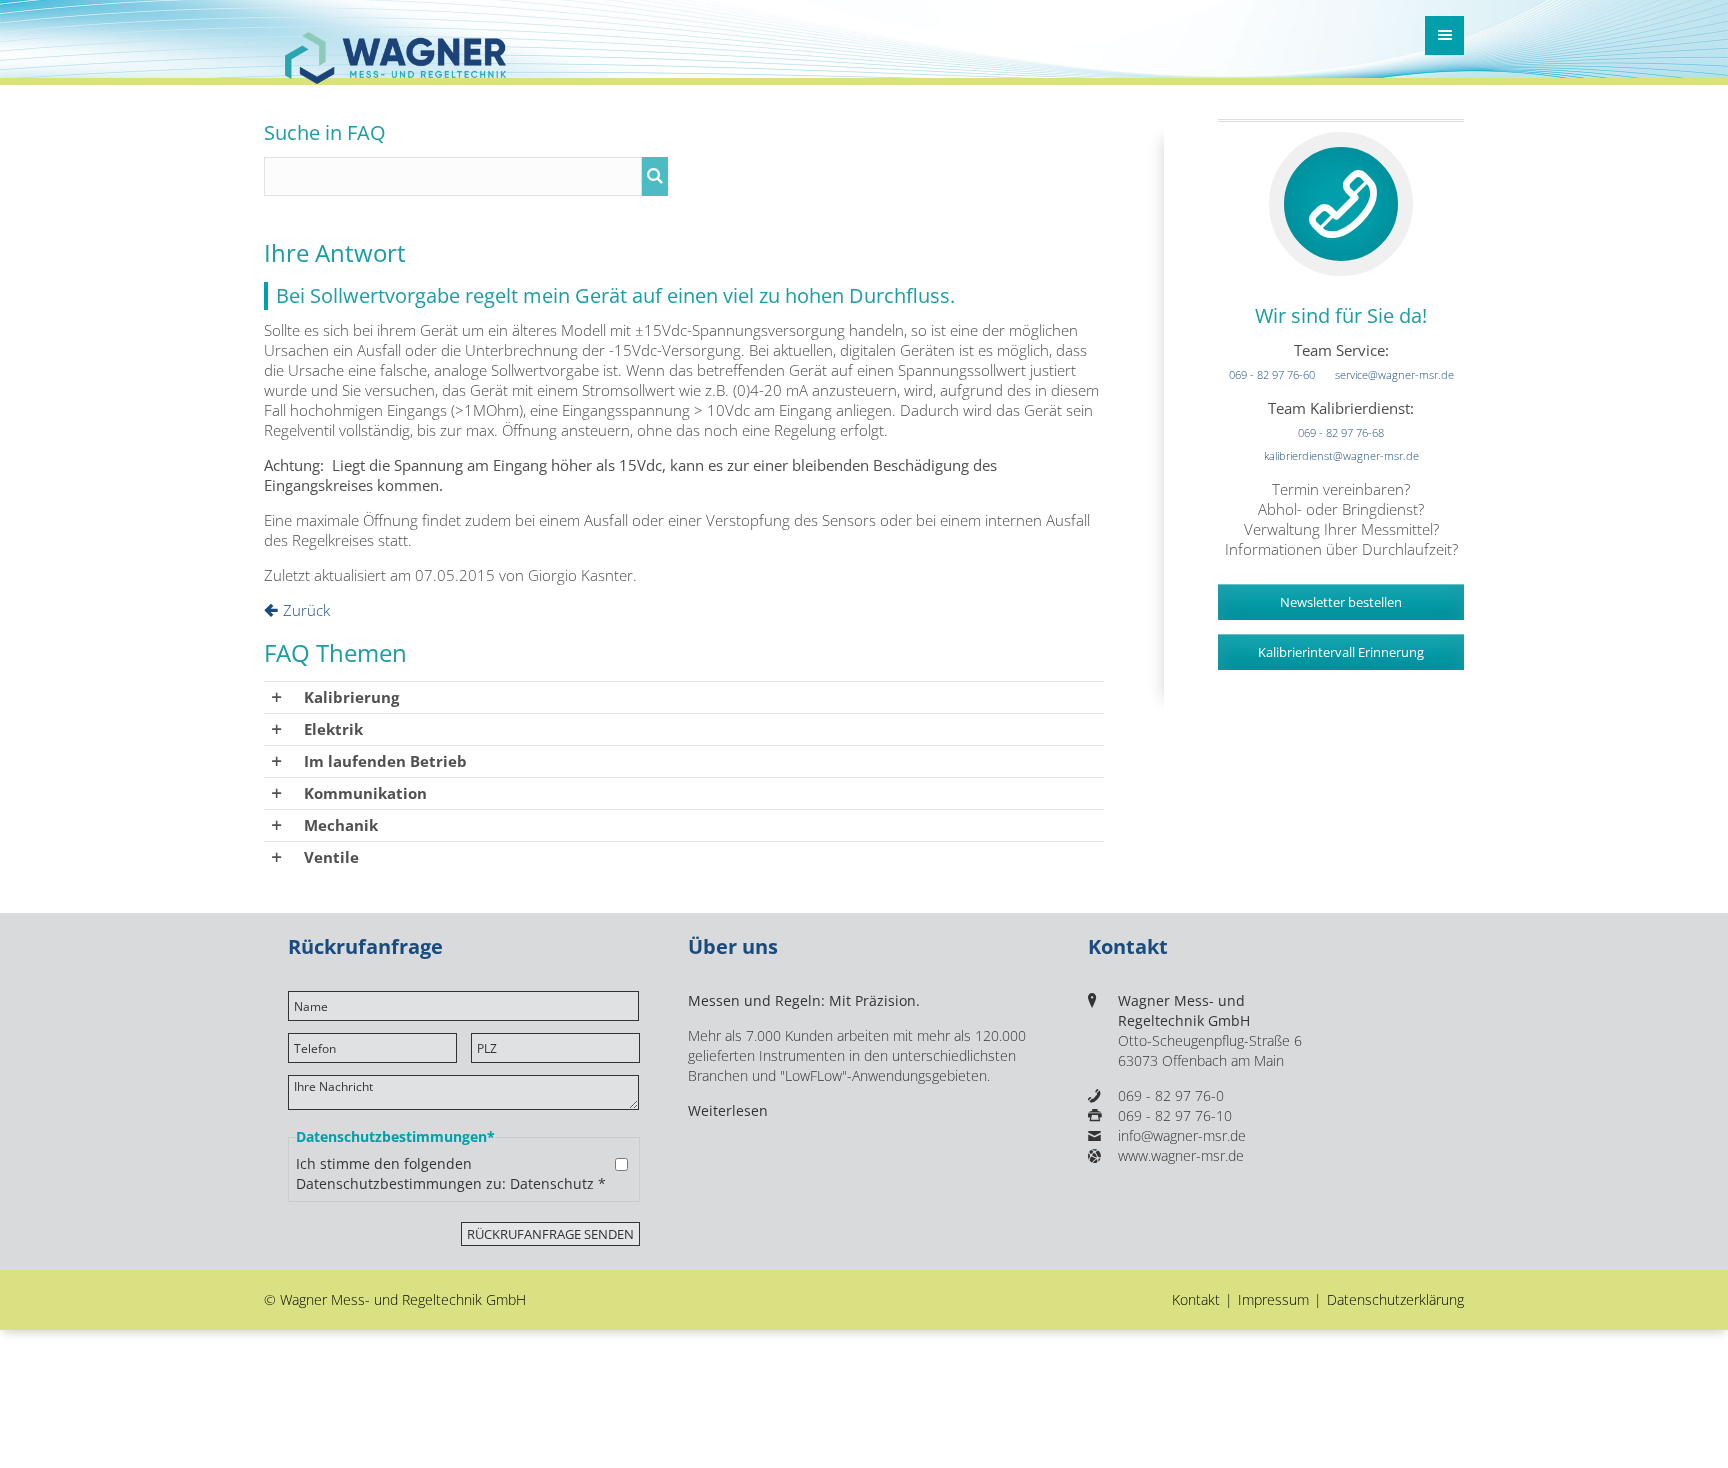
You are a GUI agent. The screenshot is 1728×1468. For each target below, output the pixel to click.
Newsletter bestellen (1341, 577)
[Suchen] (655, 176)
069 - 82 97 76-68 (1341, 407)
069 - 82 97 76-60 (1272, 349)
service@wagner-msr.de (1394, 349)
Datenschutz (552, 1184)
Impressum (1273, 1300)
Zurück (306, 610)
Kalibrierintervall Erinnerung (1341, 627)
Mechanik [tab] (341, 825)
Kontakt (1196, 1300)
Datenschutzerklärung (1395, 1300)
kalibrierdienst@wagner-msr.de (1341, 430)
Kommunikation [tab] (365, 793)
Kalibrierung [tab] (351, 697)
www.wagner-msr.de (1181, 1156)
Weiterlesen (728, 1111)
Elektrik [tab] (333, 729)
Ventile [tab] (331, 857)
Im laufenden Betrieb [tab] (385, 761)
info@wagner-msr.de (1182, 1136)
